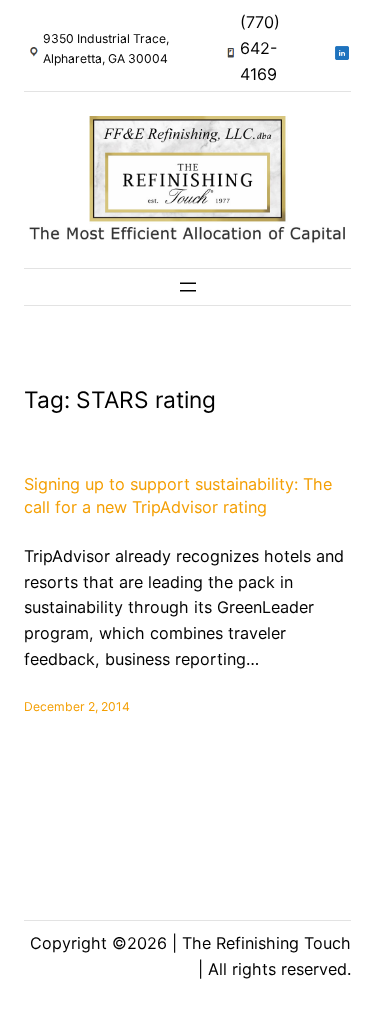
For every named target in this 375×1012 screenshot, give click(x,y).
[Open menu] (188, 287)
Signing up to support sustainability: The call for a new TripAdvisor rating (178, 495)
